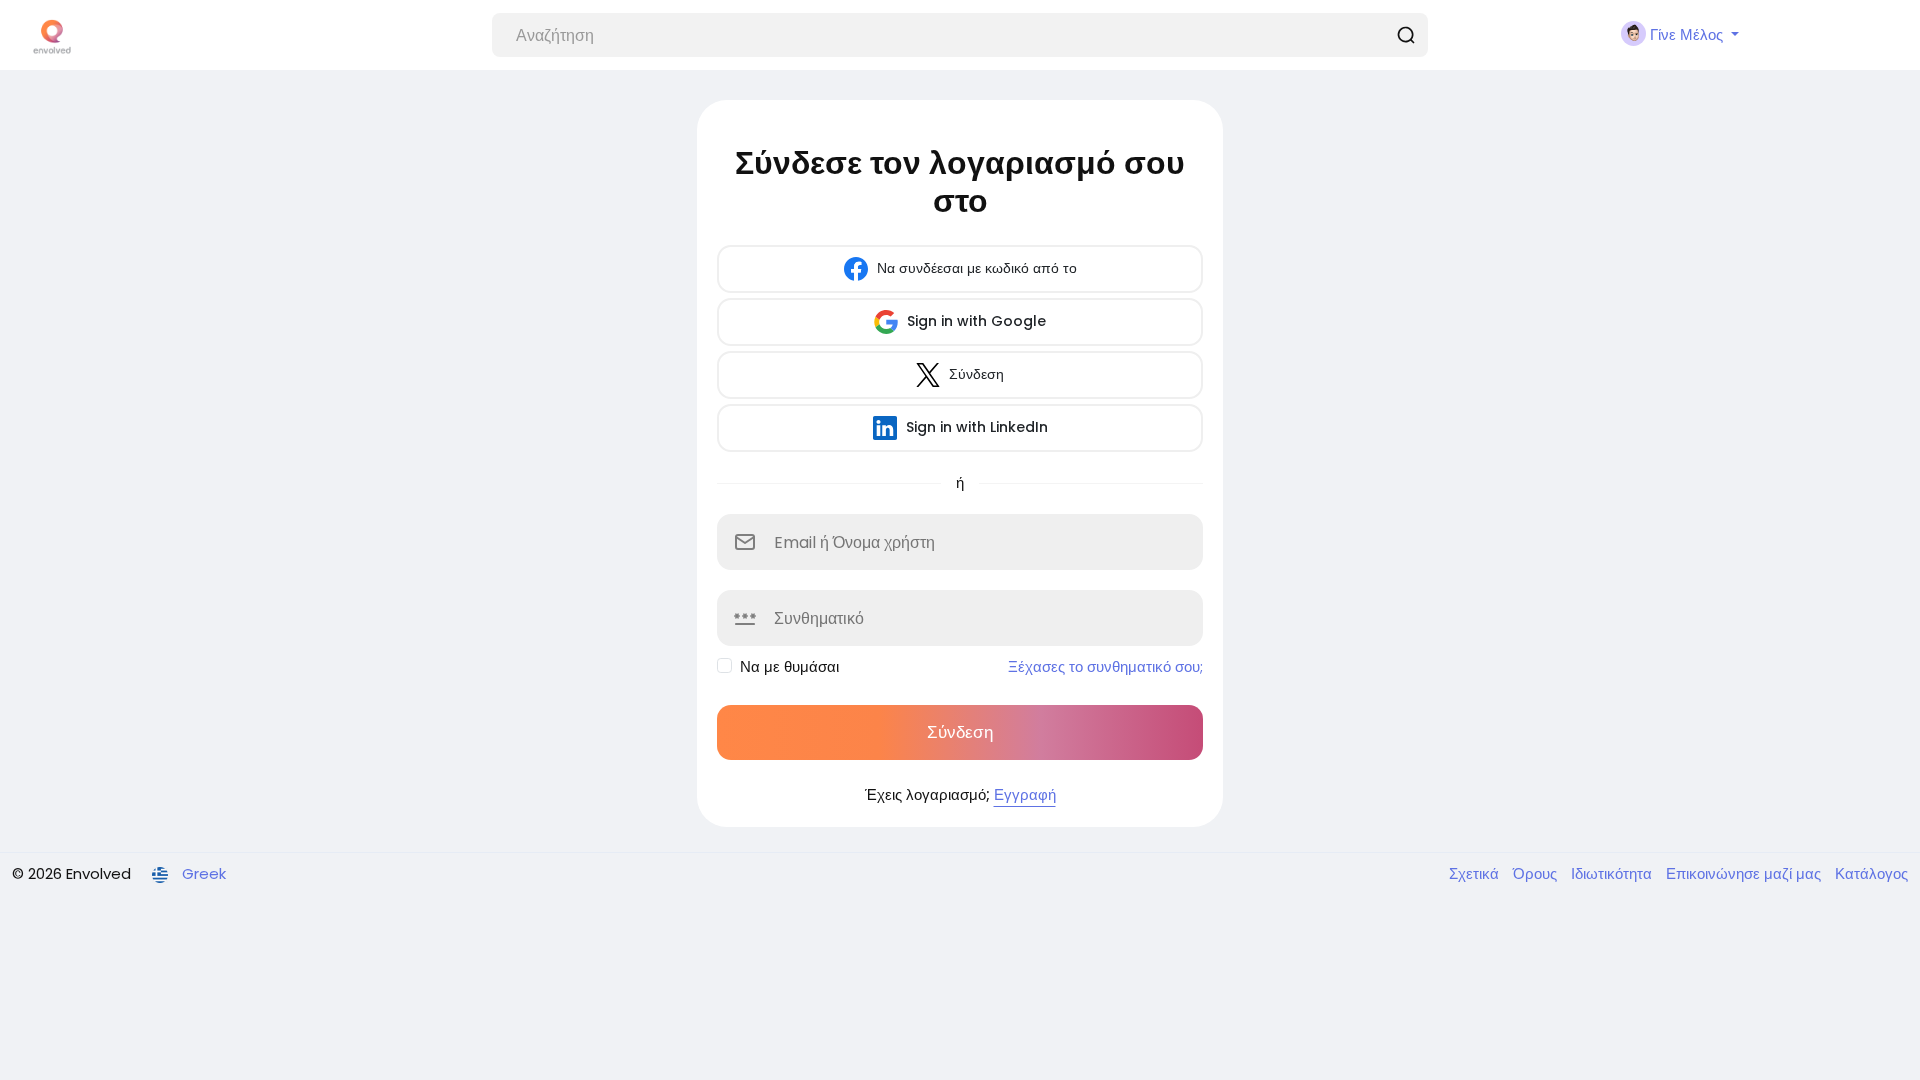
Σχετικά (1476, 873)
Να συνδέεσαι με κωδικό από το (975, 268)
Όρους (1537, 873)
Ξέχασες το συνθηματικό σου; (1105, 666)
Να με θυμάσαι (789, 666)
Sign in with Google (974, 321)
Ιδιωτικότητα (1613, 873)
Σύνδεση (974, 374)
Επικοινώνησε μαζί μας (1745, 873)
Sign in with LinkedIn (975, 427)
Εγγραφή (1025, 794)
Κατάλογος (1871, 873)
